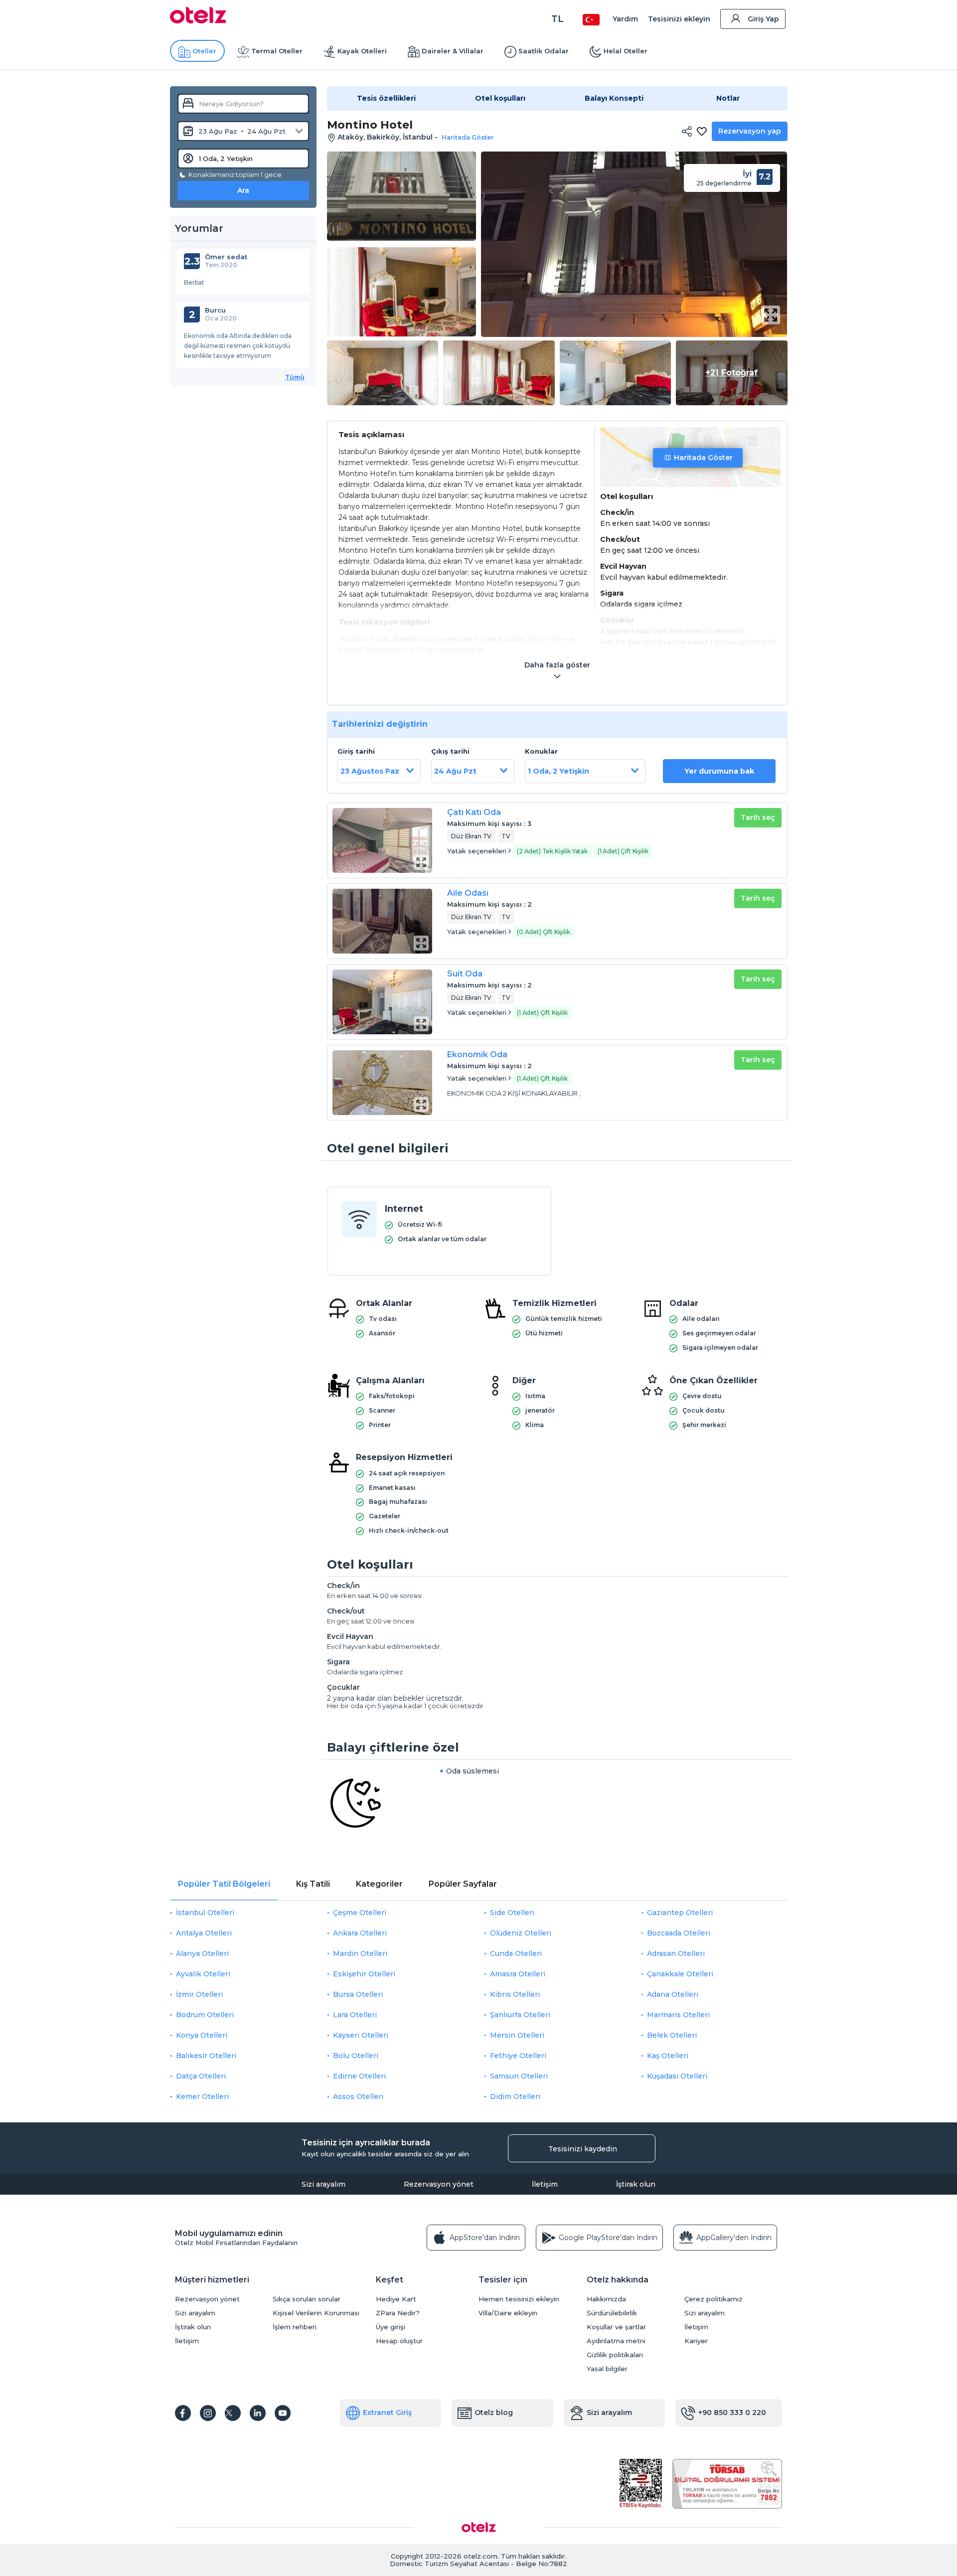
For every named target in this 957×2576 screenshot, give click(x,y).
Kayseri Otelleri (361, 2035)
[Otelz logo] (198, 21)
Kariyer (696, 2341)
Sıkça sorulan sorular (307, 2299)
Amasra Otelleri (518, 1974)
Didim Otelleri (515, 2096)
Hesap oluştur (399, 2341)
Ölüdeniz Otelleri (521, 1933)
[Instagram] (208, 2413)
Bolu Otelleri (356, 2056)
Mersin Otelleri (517, 2035)
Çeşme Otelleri (360, 1913)
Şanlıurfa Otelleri (520, 2015)
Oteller (204, 51)
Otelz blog (494, 2413)
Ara (243, 190)
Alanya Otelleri (202, 1953)
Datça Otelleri (201, 2076)
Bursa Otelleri (358, 1994)
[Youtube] (283, 2413)
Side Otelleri (512, 1913)
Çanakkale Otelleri (680, 1974)
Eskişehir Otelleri (364, 1974)
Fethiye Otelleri (518, 2056)
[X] (233, 2413)
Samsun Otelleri (519, 2076)
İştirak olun (636, 2184)
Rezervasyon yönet (439, 2184)
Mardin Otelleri (360, 1953)
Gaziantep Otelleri (680, 1913)
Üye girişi (391, 2327)
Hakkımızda (606, 2299)
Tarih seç (758, 817)
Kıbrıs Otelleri (515, 1994)
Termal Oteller (277, 51)
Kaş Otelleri (668, 2056)
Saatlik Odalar (544, 51)
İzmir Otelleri (199, 1994)
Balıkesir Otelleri (206, 2056)
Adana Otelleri (673, 1994)
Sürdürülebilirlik (612, 2313)
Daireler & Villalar (453, 51)
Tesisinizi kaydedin (583, 2149)
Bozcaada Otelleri (679, 1933)
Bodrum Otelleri (205, 2015)
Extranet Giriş (387, 2413)
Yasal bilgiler (607, 2369)
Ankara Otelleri (360, 1933)
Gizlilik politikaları (615, 2355)
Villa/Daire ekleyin (508, 2313)
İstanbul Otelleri (205, 1913)
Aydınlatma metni (616, 2341)
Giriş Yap (763, 19)
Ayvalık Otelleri (203, 1974)
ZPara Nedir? (398, 2313)
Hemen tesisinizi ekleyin (519, 2299)
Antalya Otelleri (204, 1933)
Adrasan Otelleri (676, 1953)
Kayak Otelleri (362, 51)
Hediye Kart (396, 2299)
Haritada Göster (703, 458)
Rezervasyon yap (750, 131)
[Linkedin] (258, 2413)
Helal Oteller (626, 51)
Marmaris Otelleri (678, 2015)
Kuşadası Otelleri (677, 2076)
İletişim (545, 2184)
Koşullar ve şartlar (616, 2327)
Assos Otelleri (358, 2096)
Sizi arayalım (323, 2184)
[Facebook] (183, 2413)
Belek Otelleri (672, 2035)
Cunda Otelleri (516, 1953)
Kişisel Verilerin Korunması (316, 2313)
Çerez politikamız (714, 2299)
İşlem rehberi (295, 2327)
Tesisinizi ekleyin (679, 19)
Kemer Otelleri (202, 2096)
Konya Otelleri (202, 2035)
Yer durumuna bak (719, 771)
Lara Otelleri (355, 2015)
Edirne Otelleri (359, 2076)
